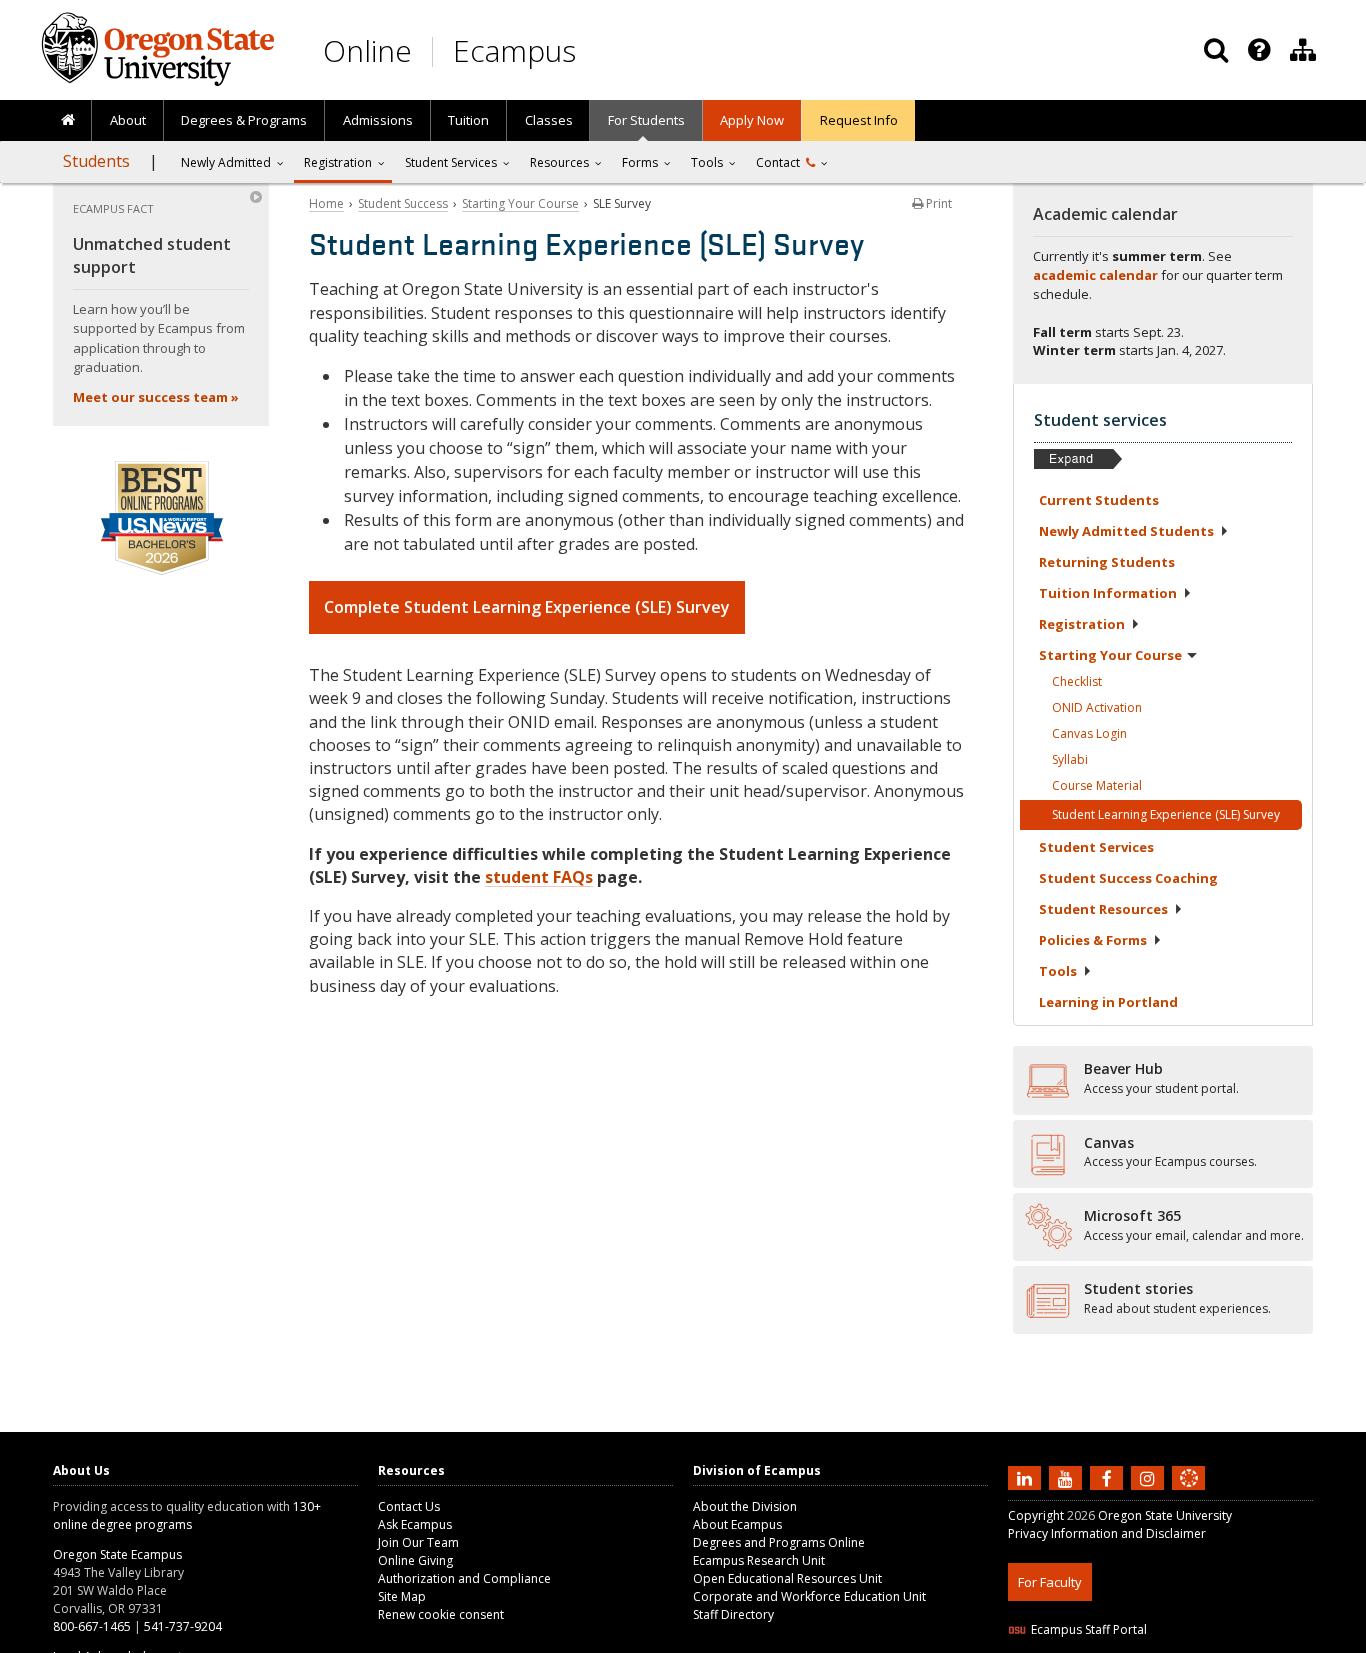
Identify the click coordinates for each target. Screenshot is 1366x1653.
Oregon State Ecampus (117, 1554)
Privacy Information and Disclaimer (1107, 1533)
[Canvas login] (1189, 1494)
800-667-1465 (92, 1626)
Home (326, 203)
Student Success (403, 203)
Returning (1107, 562)
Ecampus (514, 50)
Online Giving (415, 1560)
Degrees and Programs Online (779, 1542)
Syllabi (1070, 759)
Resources (559, 162)
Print (937, 203)
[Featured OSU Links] (1259, 50)
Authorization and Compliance (464, 1578)
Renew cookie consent (441, 1614)
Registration (338, 162)
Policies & (1093, 940)
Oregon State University (1165, 1515)
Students (96, 161)
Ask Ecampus (415, 1524)
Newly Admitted (226, 162)
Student (1096, 847)
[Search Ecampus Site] (1216, 50)
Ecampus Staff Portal (1089, 1629)
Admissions (378, 120)
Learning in (1108, 1002)
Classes (549, 120)
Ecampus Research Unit (759, 1560)
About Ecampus (737, 1524)
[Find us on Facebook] (1109, 1477)
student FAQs (539, 877)
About (128, 120)
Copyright (1036, 1515)
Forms (640, 162)
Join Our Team (418, 1542)
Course (1097, 785)
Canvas (1089, 733)
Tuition (468, 120)
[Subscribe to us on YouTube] (1068, 1477)
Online (367, 50)
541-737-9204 (183, 1626)
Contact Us (409, 1506)
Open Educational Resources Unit (787, 1578)
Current (1099, 500)
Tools (707, 162)
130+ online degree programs (187, 1515)
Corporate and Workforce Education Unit (809, 1596)
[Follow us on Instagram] (1150, 1477)
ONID (1097, 707)
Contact (781, 162)
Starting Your (1110, 655)
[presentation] (1257, 50)
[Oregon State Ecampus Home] (436, 51)
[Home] (67, 121)
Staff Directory (733, 1614)
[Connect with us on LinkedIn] (1027, 1477)
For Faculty (1050, 1582)
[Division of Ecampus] (1303, 50)
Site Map (402, 1596)
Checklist (1077, 681)
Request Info (859, 120)
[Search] (1216, 50)
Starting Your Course (520, 203)
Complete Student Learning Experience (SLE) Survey (527, 607)
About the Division (745, 1506)
